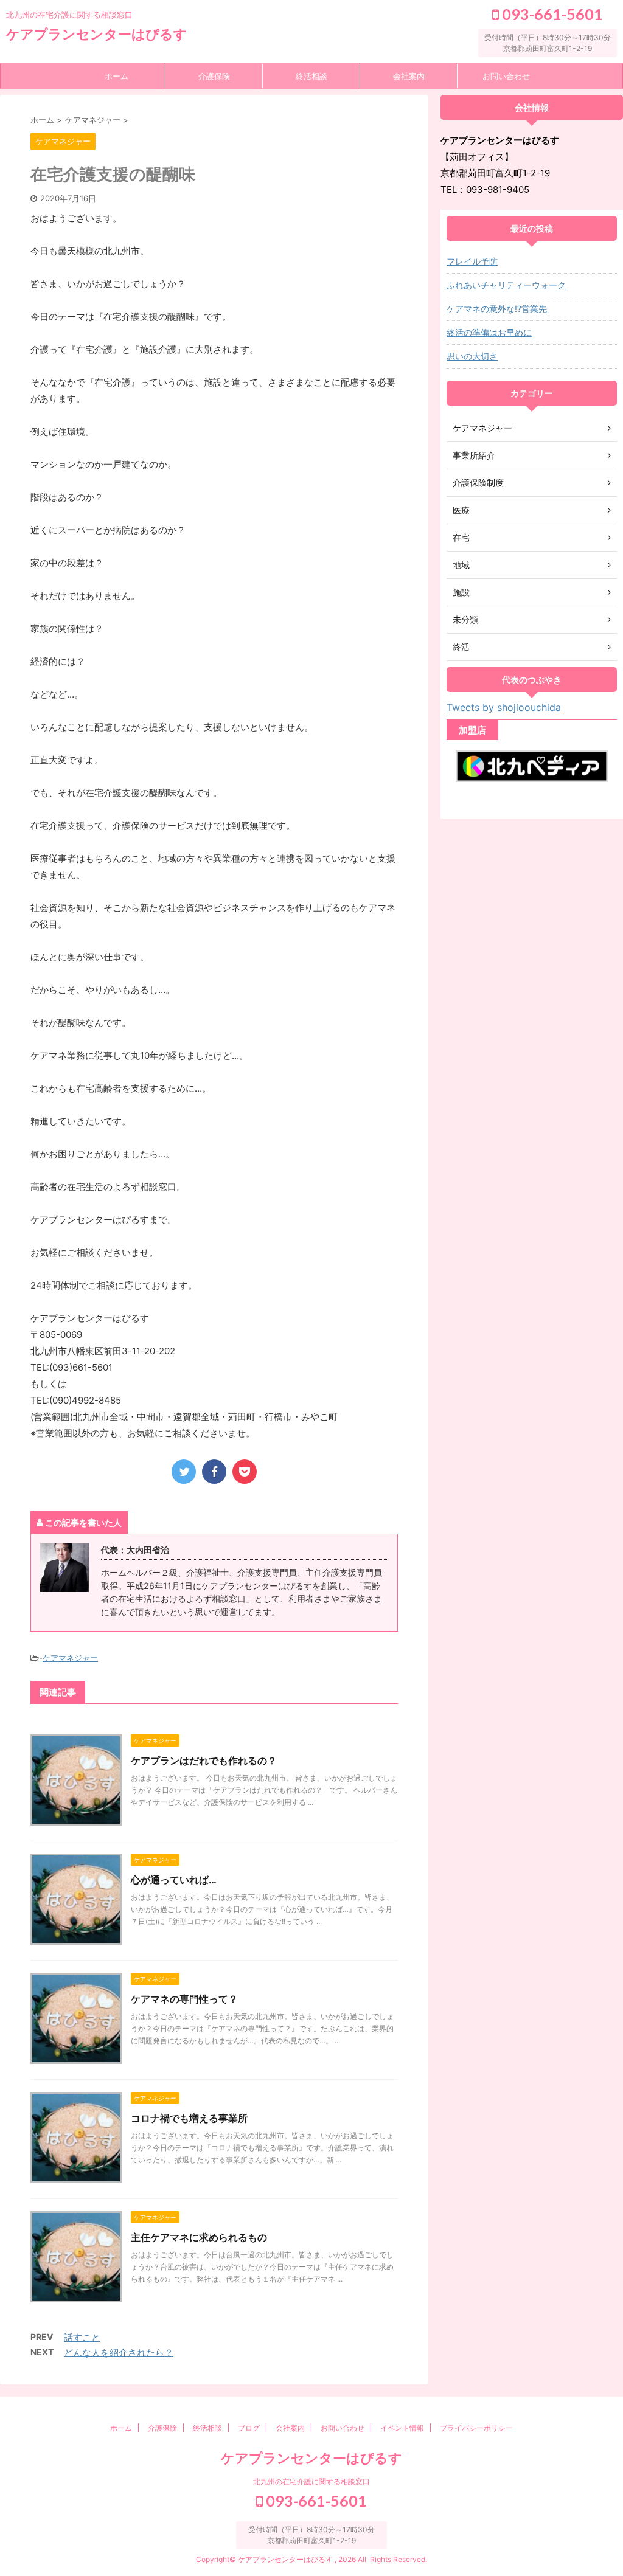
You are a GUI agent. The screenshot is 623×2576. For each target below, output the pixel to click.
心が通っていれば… (174, 1880)
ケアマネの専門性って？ (184, 1999)
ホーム (117, 76)
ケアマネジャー (70, 1658)
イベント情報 (402, 2428)
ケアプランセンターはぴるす (97, 34)
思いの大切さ (472, 356)
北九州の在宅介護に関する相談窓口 (311, 2481)
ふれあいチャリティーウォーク (506, 285)
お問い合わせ (506, 76)
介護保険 (214, 76)
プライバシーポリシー (476, 2428)
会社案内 (409, 76)
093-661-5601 (551, 14)
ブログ (249, 2428)
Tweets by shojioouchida (504, 707)
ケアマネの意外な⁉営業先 (497, 309)
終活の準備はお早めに (489, 332)
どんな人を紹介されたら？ (119, 2353)
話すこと (82, 2337)
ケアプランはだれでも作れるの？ (204, 1761)
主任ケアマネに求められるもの (199, 2237)
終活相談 (311, 76)
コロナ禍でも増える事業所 (189, 2118)
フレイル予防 (472, 261)
